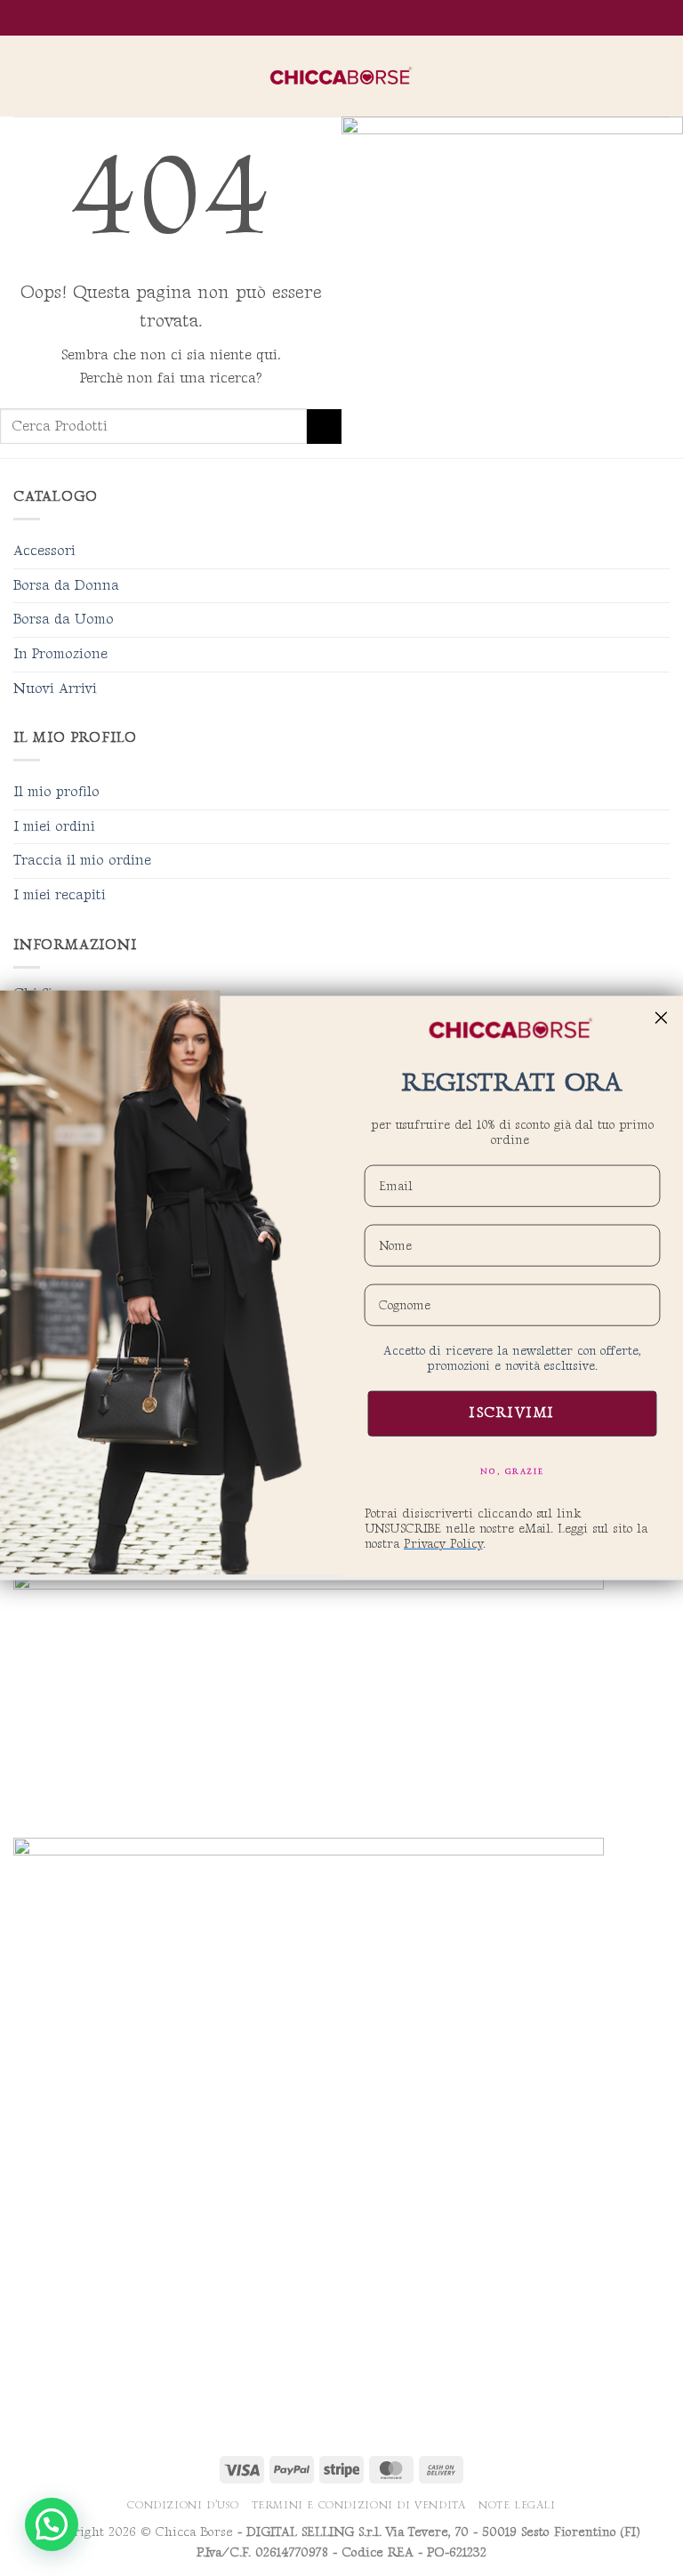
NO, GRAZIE (512, 1472)
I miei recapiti (60, 895)
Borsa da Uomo (64, 620)
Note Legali (517, 2505)
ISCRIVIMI (512, 1414)
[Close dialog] (662, 1018)
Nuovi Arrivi (55, 689)
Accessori (44, 551)
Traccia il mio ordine (82, 861)
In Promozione (60, 654)
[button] (24, 76)
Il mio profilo (56, 792)
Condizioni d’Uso (183, 2505)
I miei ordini (54, 827)
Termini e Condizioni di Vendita (359, 2505)
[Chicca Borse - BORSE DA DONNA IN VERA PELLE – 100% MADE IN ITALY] (341, 76)
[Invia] (324, 427)
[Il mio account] (631, 76)
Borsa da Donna (66, 586)
